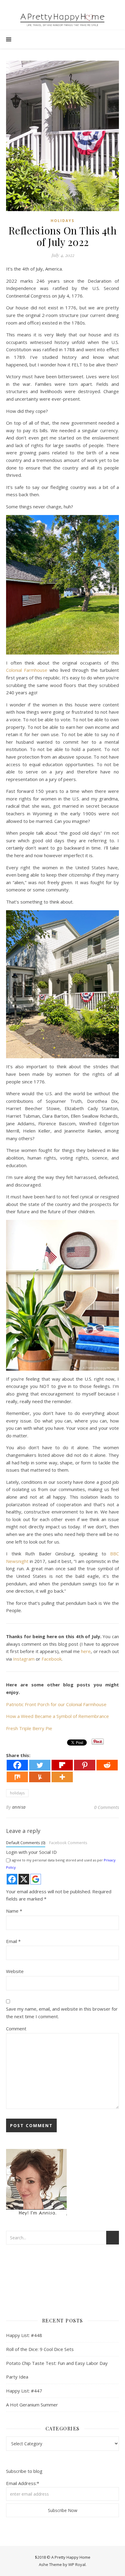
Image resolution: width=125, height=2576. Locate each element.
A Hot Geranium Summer (32, 2405)
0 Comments (106, 1807)
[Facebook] (17, 1765)
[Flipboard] (62, 1765)
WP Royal (77, 2564)
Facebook (52, 1659)
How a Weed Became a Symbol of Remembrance (57, 1716)
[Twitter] (40, 1765)
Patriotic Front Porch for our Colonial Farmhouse (56, 1704)
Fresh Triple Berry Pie (29, 1728)
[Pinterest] (85, 1765)
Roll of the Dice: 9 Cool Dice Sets (40, 2349)
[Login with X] (24, 1879)
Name (14, 1911)
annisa (19, 1807)
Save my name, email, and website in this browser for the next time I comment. (62, 2013)
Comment (16, 2029)
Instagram (24, 1659)
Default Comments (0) (26, 1843)
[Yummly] (40, 1777)
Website (15, 1971)
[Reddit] (107, 1765)
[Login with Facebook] (12, 1879)
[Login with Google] (36, 1879)
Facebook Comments (68, 1843)
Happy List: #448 (24, 2335)
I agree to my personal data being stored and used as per (61, 1864)
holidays (62, 221)
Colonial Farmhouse (27, 670)
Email (13, 1941)
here (86, 1651)
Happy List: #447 (24, 2391)
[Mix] (17, 1777)
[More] (62, 1777)
